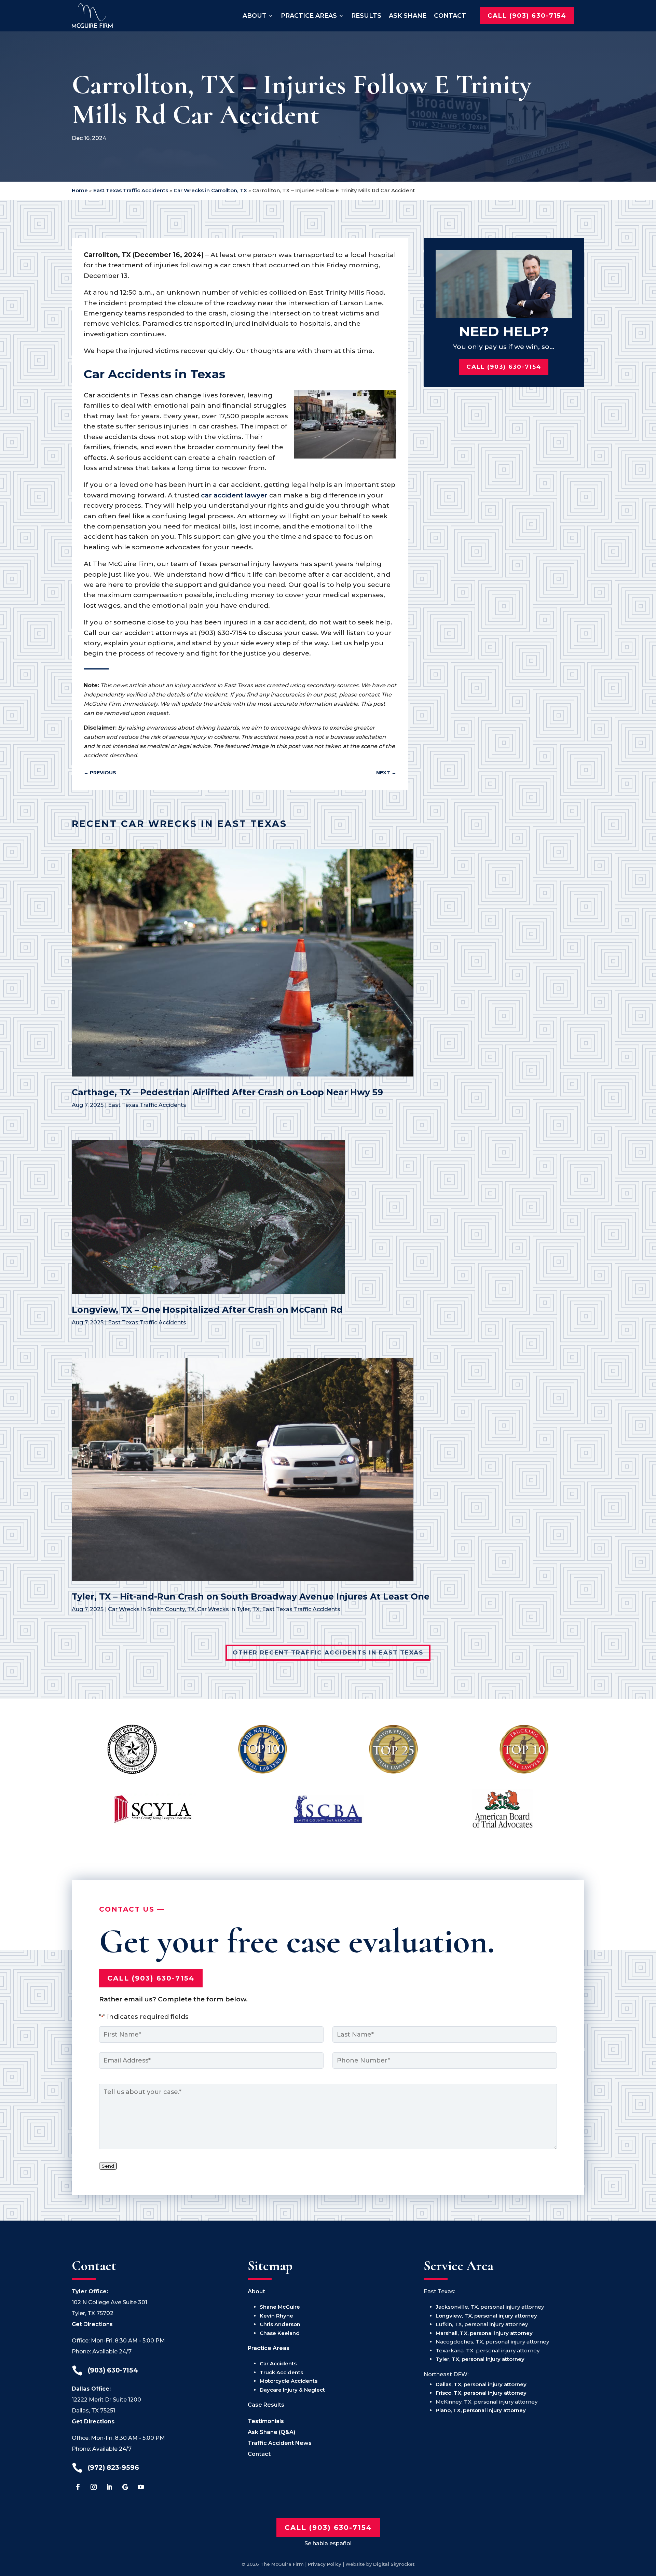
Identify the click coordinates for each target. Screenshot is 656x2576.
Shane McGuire (280, 2307)
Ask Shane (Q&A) (271, 2432)
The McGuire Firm (282, 2564)
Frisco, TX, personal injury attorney (481, 2393)
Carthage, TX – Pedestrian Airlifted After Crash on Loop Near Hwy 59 (227, 1092)
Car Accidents (278, 2363)
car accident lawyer (234, 495)
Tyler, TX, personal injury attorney (480, 2359)
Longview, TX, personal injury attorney (486, 2316)
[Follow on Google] (125, 2487)
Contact (450, 16)
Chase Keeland (280, 2333)
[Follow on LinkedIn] (109, 2487)
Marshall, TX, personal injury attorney (484, 2333)
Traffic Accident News (280, 2443)
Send (108, 2166)
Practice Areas (309, 16)
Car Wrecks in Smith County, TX (151, 1609)
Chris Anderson (280, 2324)
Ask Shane (408, 16)
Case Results (266, 2405)
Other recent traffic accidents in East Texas (328, 1652)
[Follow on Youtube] (141, 2487)
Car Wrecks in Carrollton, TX (210, 190)
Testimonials (266, 2421)
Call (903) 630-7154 (527, 16)
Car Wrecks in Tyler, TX (228, 1609)
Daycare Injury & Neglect (292, 2390)
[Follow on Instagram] (94, 2487)
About (255, 16)
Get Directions (92, 2324)
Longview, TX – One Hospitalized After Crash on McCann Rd (207, 1310)
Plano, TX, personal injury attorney (481, 2410)
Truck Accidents (281, 2372)
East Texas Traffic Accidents (131, 190)
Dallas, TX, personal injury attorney (481, 2384)
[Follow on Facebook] (78, 2487)
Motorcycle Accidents (289, 2381)
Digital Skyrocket (394, 2564)
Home (80, 190)
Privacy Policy (325, 2564)
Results (366, 16)
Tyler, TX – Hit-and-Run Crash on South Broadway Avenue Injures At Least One (251, 1596)
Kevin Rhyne (276, 2316)
